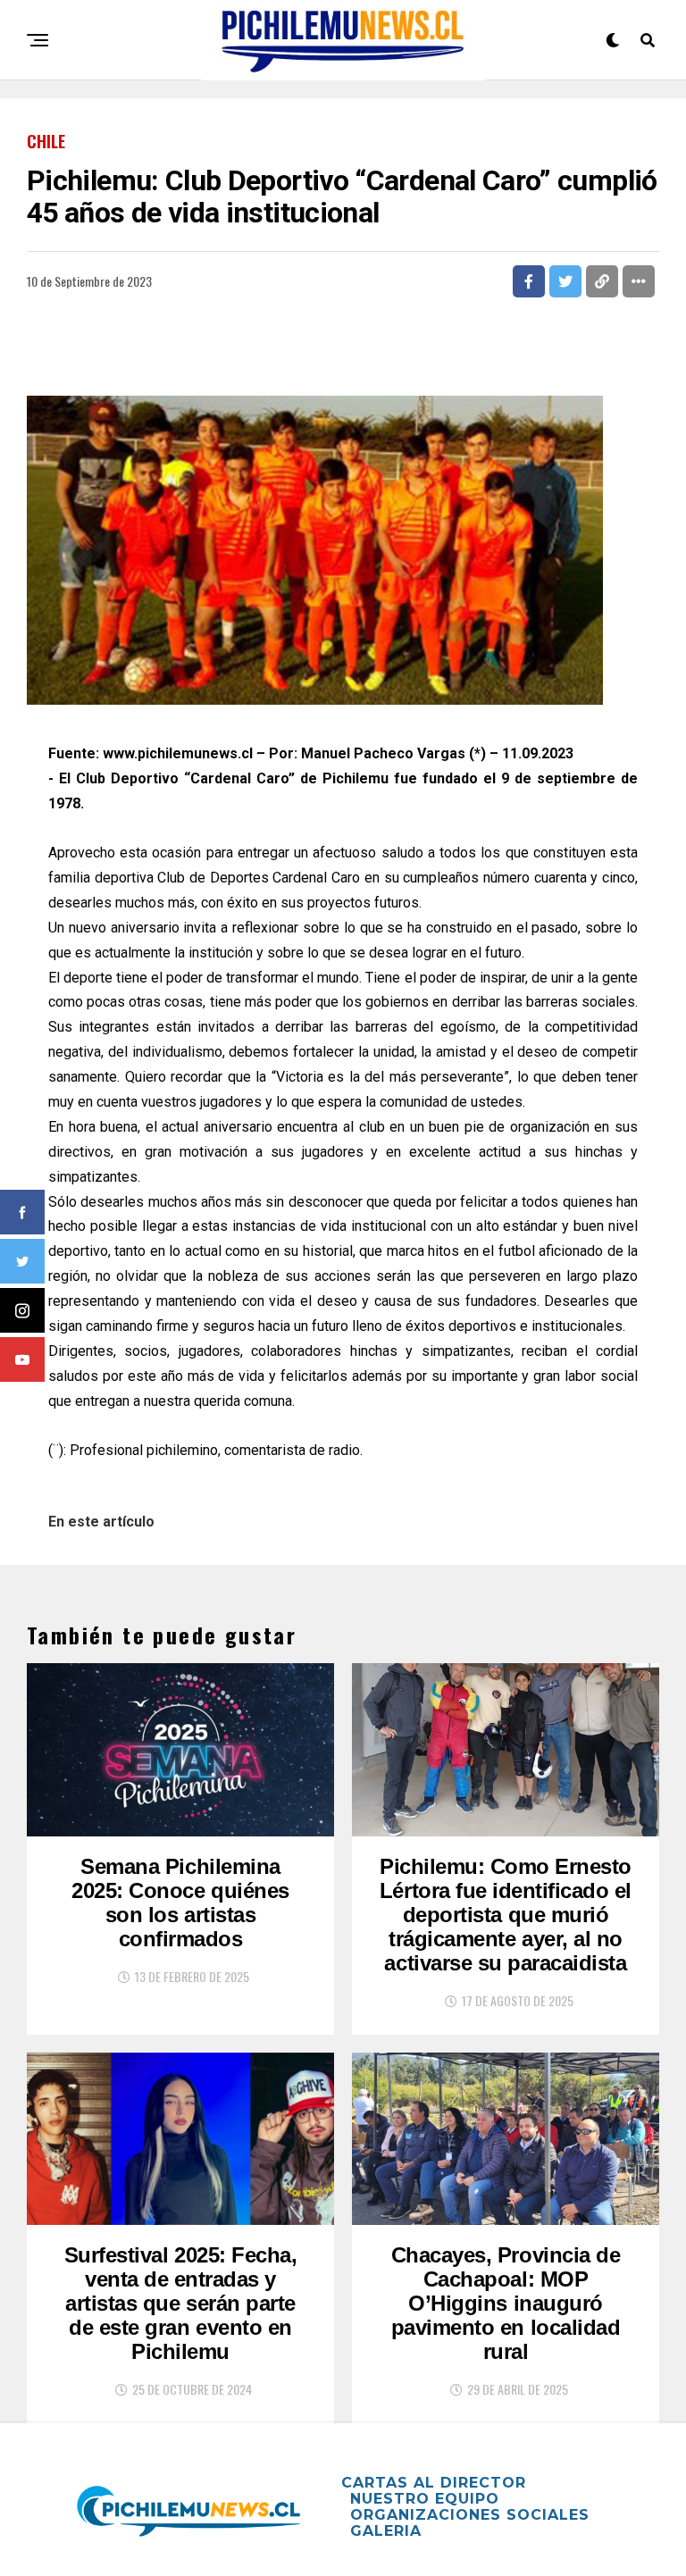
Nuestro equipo (425, 2499)
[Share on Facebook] (529, 281)
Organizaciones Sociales (470, 2515)
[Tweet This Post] (565, 281)
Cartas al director (434, 2483)
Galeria (386, 2531)
